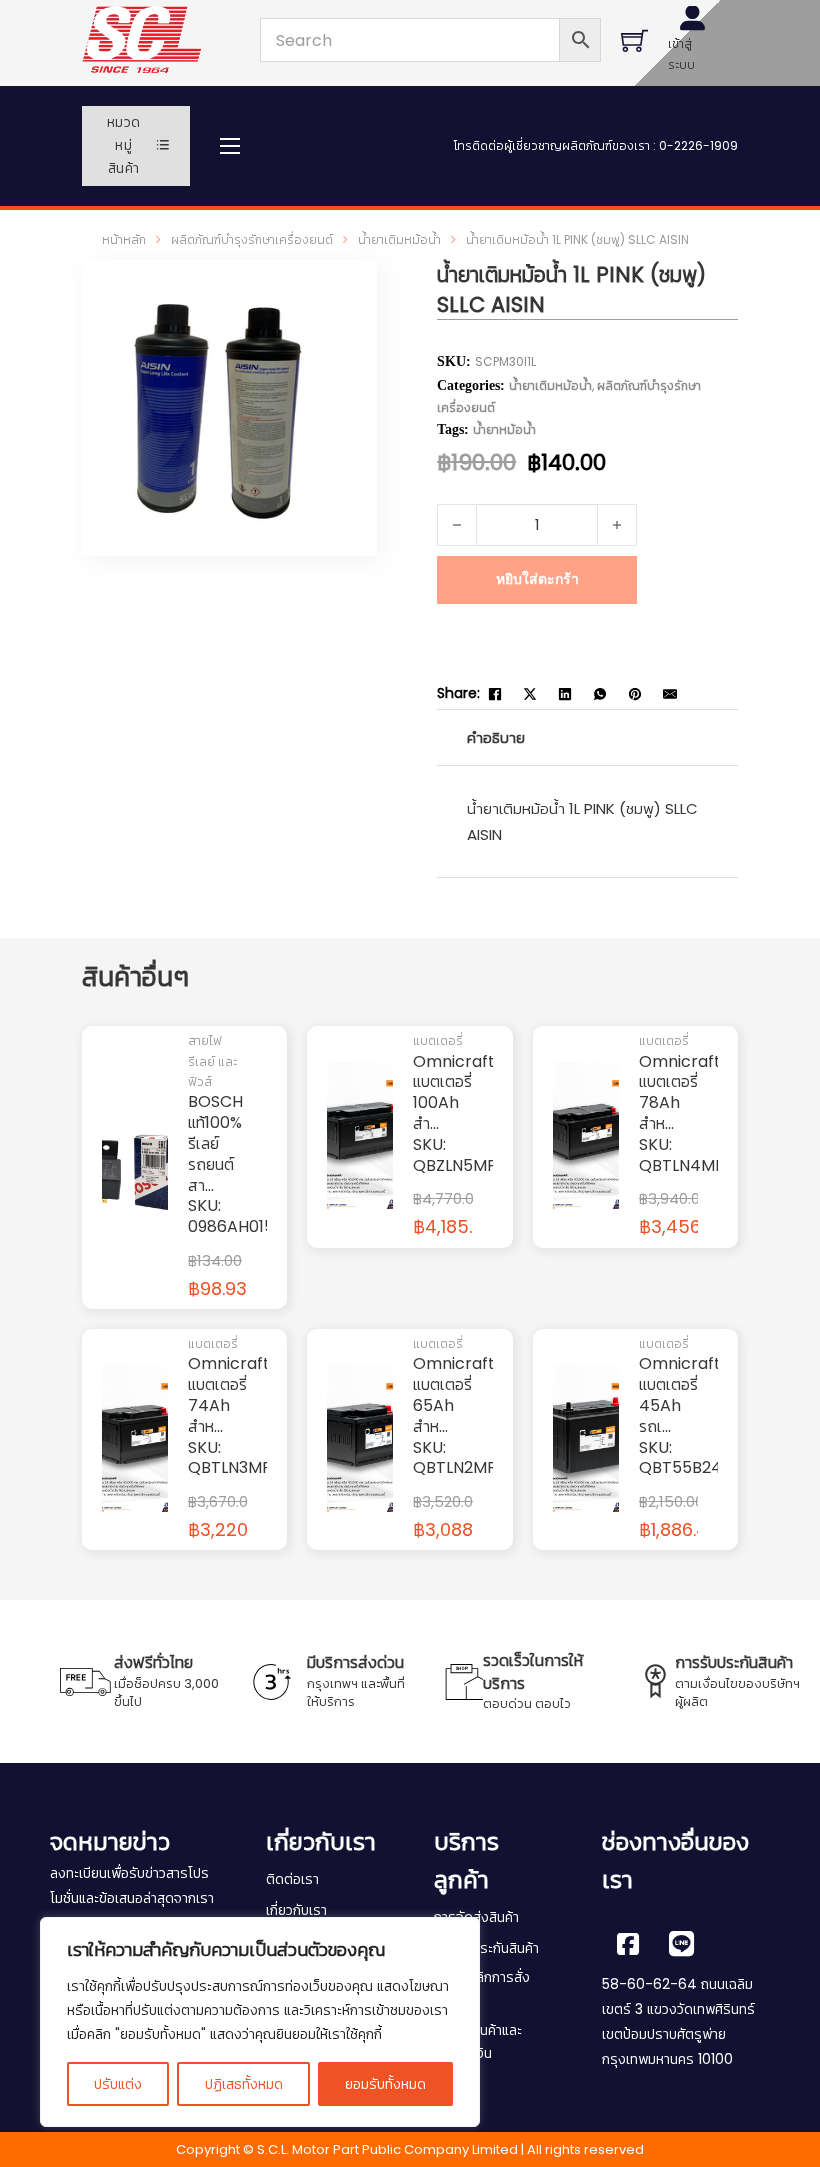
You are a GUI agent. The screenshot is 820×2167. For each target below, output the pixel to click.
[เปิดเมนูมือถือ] (230, 146)
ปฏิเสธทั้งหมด (244, 2084)
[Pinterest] (635, 694)
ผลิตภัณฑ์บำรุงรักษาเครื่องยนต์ (252, 239)
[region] (260, 2022)
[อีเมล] (670, 694)
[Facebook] (495, 694)
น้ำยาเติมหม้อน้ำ (399, 239)
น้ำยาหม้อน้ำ (504, 429)
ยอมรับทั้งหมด (385, 2084)
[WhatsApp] (600, 694)
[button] (330, 307)
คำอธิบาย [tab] (496, 737)
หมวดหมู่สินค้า (124, 145)
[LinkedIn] (565, 694)
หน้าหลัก (124, 239)
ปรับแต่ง (118, 2084)
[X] (530, 694)
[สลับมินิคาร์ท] (634, 40)
